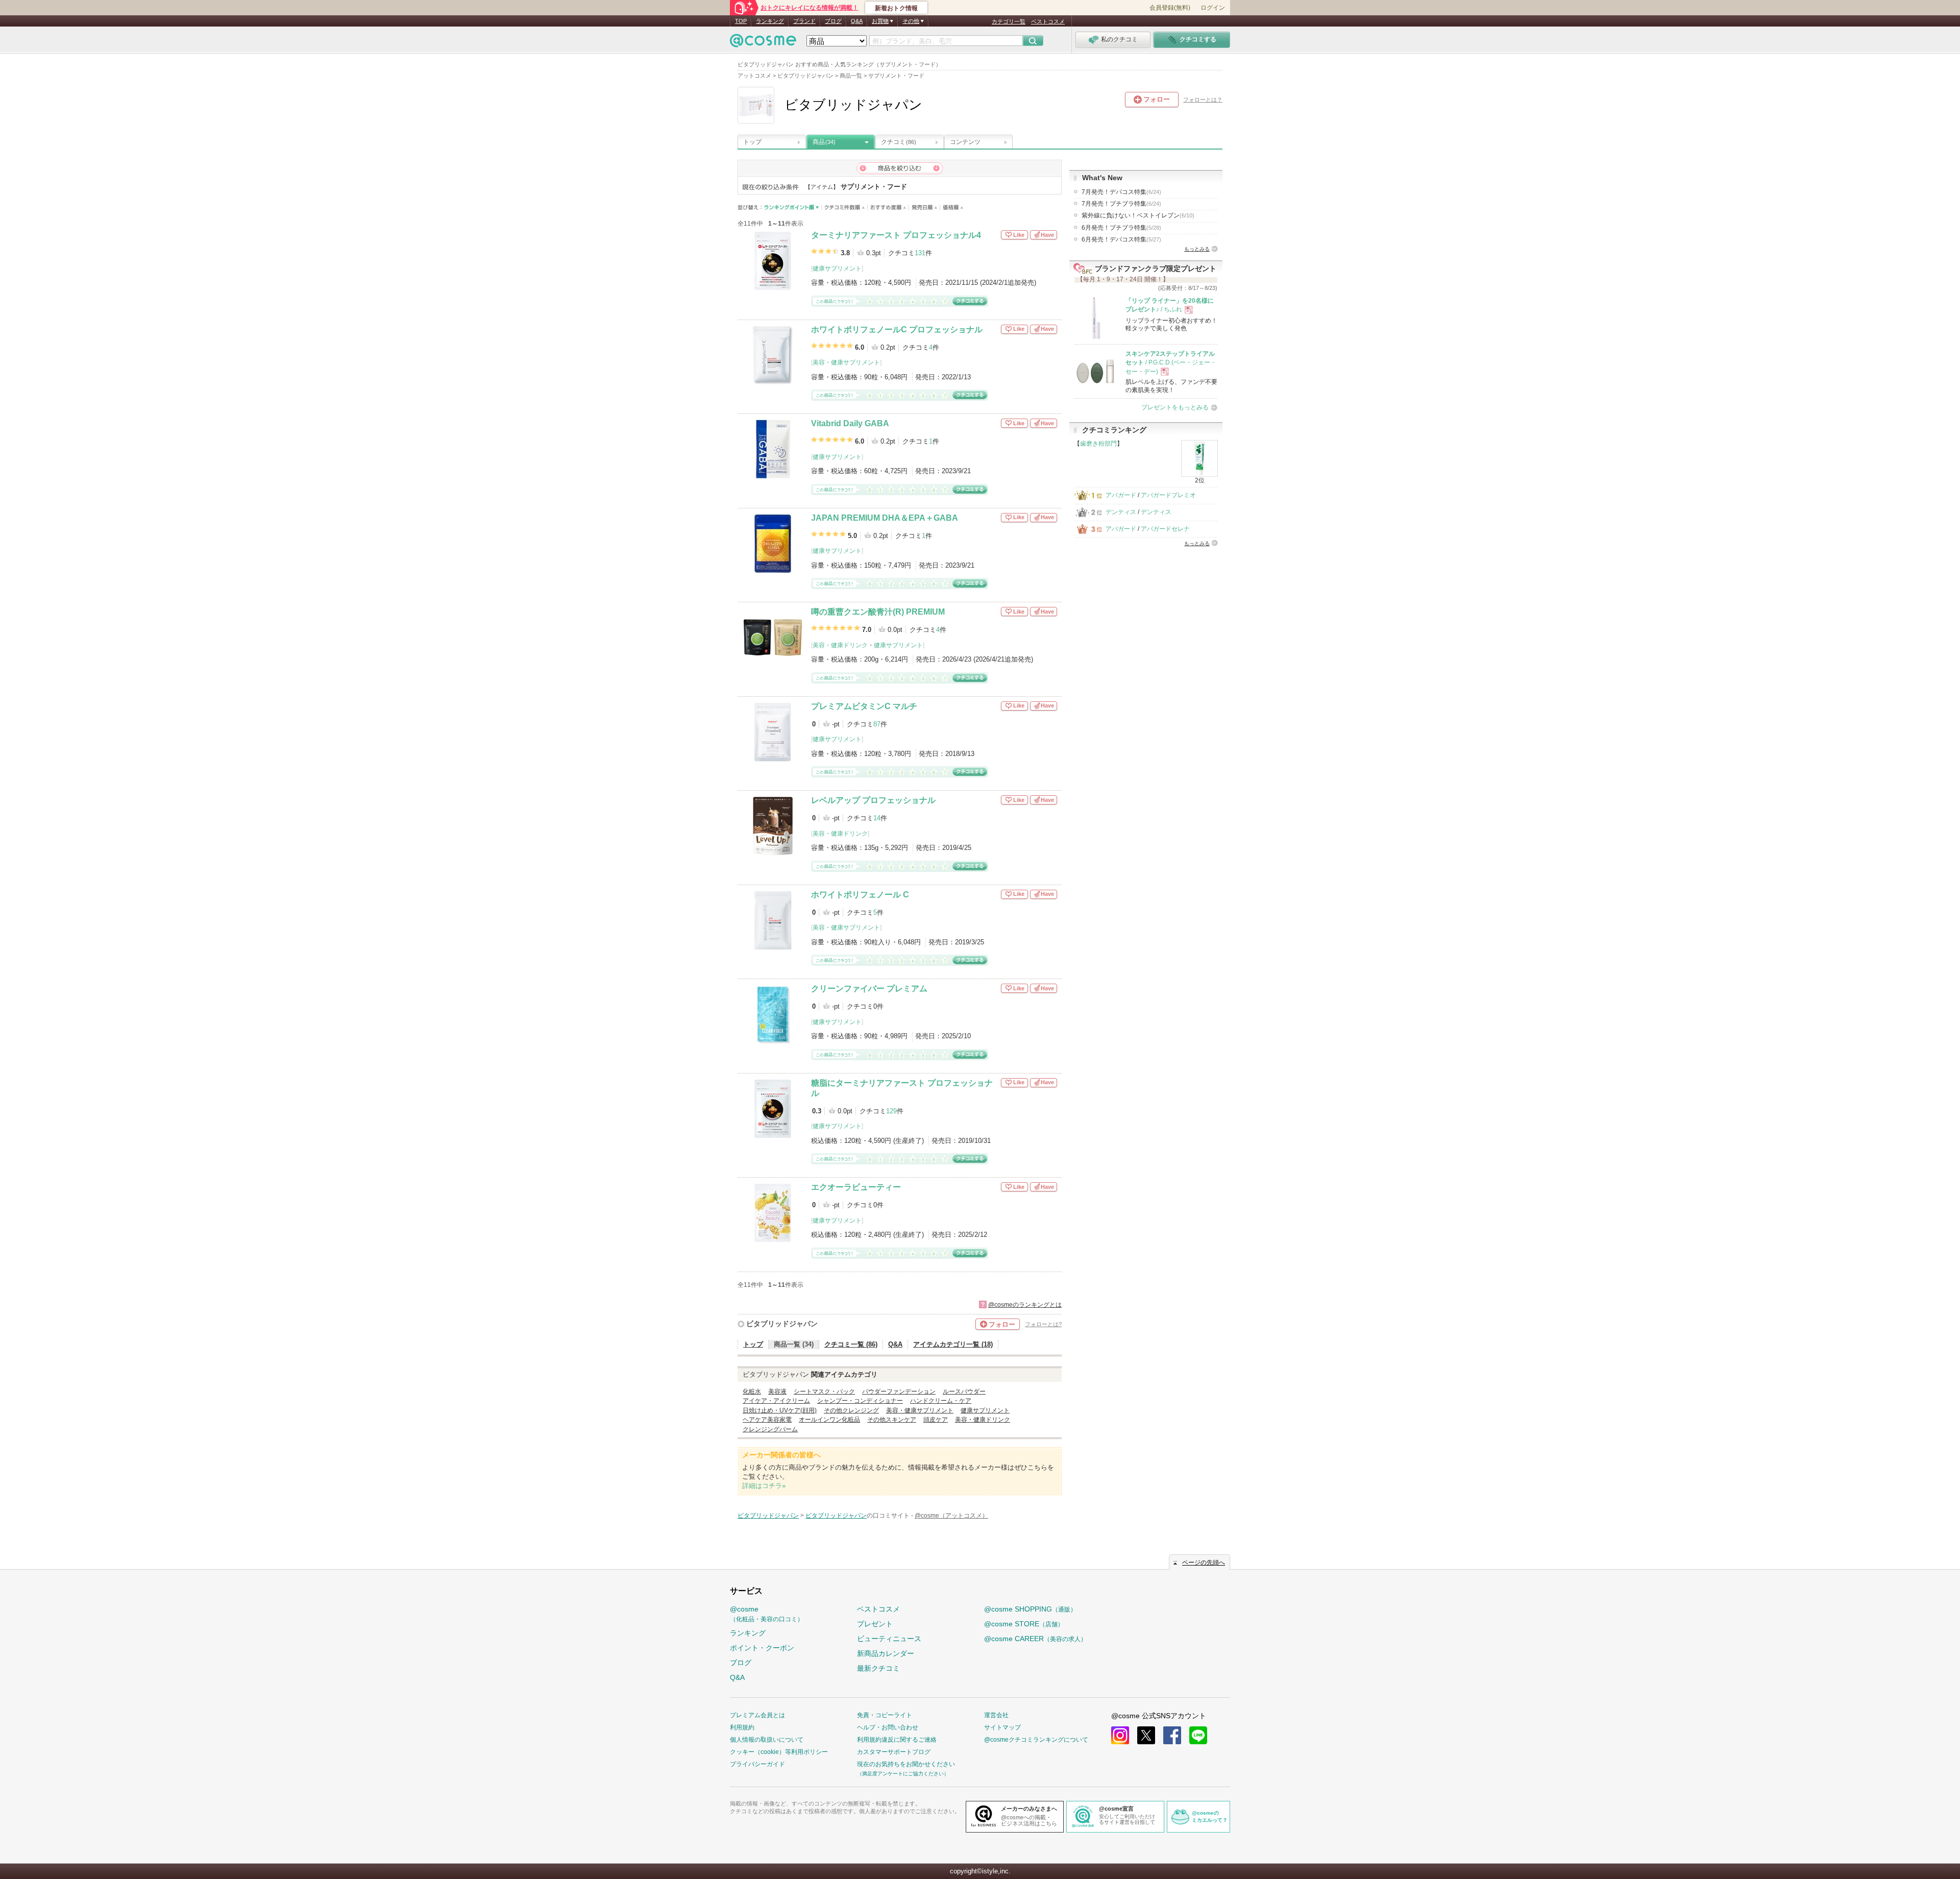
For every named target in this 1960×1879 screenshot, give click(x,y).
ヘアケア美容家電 (767, 1420)
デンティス (1121, 512)
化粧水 (752, 1392)
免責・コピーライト (885, 1715)
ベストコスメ (1048, 21)
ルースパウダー (964, 1392)
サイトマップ (1002, 1727)
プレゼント (875, 1624)
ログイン (1213, 8)
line (1198, 1735)
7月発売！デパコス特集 (1121, 192)
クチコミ (899, 142)
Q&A (857, 21)
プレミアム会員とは (757, 1715)
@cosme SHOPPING (1030, 1609)
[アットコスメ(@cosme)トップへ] (763, 43)
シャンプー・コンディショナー (860, 1401)
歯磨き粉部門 (1098, 444)
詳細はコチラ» (764, 1486)
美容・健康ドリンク (840, 645)
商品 (824, 142)
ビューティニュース (889, 1639)
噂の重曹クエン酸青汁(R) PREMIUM (878, 612)
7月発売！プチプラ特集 (1121, 204)
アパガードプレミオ (1168, 495)
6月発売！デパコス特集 (1121, 239)
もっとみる (1197, 249)
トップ (752, 142)
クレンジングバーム (770, 1429)
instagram (1120, 1735)
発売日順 (925, 208)
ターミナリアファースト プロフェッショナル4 (896, 235)
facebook (1172, 1735)
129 (891, 1111)
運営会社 (996, 1715)
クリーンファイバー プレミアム (869, 989)
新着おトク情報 (896, 8)
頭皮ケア (936, 1420)
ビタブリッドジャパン (782, 1324)
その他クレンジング (851, 1410)
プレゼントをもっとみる (1175, 407)
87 (877, 724)
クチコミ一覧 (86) (851, 1344)
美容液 (777, 1392)
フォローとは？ (1203, 100)
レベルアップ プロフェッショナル (873, 800)
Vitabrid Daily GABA (850, 423)
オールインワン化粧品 (829, 1420)
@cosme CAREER (1035, 1639)
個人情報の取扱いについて (767, 1740)
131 (920, 253)
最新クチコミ (878, 1668)
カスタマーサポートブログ (894, 1752)
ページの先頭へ (1204, 1563)
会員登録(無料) (1170, 8)
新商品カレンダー (886, 1653)
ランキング (770, 21)
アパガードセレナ (1165, 529)
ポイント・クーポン (762, 1648)
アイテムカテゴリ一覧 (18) (953, 1344)
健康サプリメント (837, 269)
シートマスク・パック (824, 1392)
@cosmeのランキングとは (1025, 1305)
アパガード (1121, 495)
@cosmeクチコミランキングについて (1036, 1740)
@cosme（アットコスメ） (951, 1516)
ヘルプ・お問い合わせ (888, 1727)
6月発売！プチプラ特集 (1121, 228)
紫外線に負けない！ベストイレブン (1138, 215)
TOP (741, 21)
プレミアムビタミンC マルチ (864, 706)
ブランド (804, 21)
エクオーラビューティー (856, 1187)
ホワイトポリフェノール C (860, 895)
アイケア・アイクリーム (776, 1401)
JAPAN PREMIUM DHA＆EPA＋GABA (885, 518)
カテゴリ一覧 (1009, 21)
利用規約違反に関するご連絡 (897, 1740)
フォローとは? (1043, 1324)
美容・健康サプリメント (846, 362)
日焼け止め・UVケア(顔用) (780, 1410)
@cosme (767, 1614)
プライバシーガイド (757, 1764)
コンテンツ (965, 142)
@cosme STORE (1024, 1624)
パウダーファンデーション (899, 1392)
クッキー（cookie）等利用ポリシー (779, 1752)
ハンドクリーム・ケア (941, 1401)
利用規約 (742, 1727)
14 (877, 818)
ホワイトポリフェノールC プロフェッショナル (897, 330)
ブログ (833, 21)
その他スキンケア (892, 1420)
